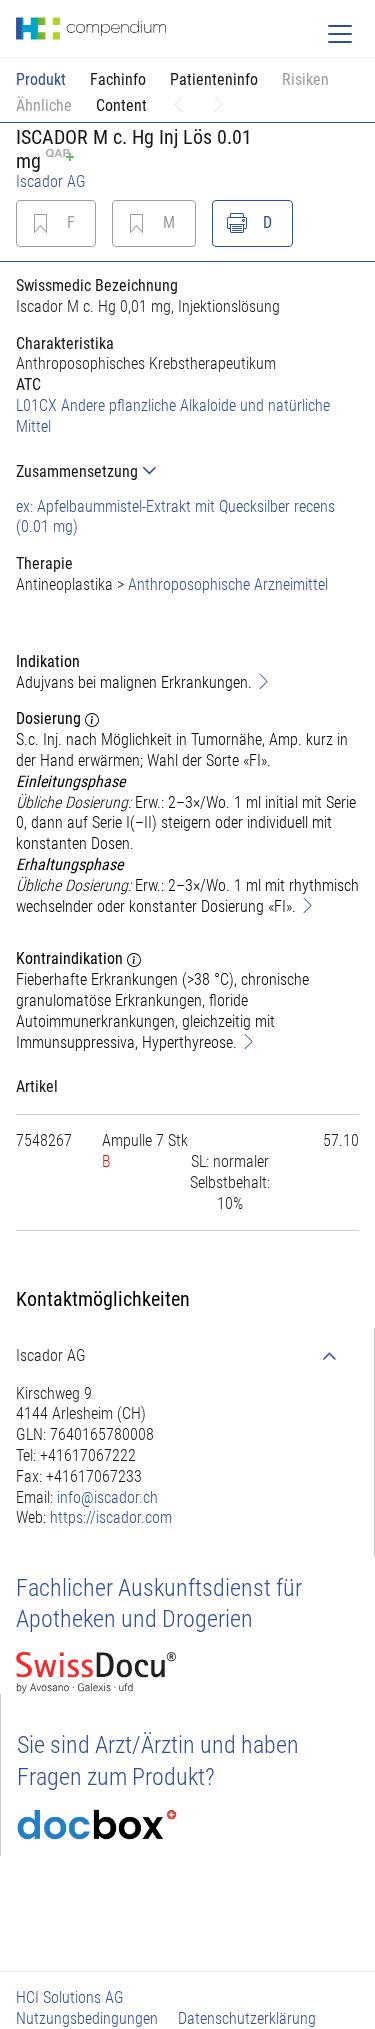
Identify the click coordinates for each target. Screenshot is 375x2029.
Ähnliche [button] (44, 105)
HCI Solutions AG (70, 1997)
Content (121, 105)
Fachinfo (118, 79)
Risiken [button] (305, 79)
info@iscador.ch (107, 1497)
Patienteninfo (214, 79)
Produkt (41, 79)
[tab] (187, 471)
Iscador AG (51, 181)
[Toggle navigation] (340, 34)
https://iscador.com (111, 1517)
